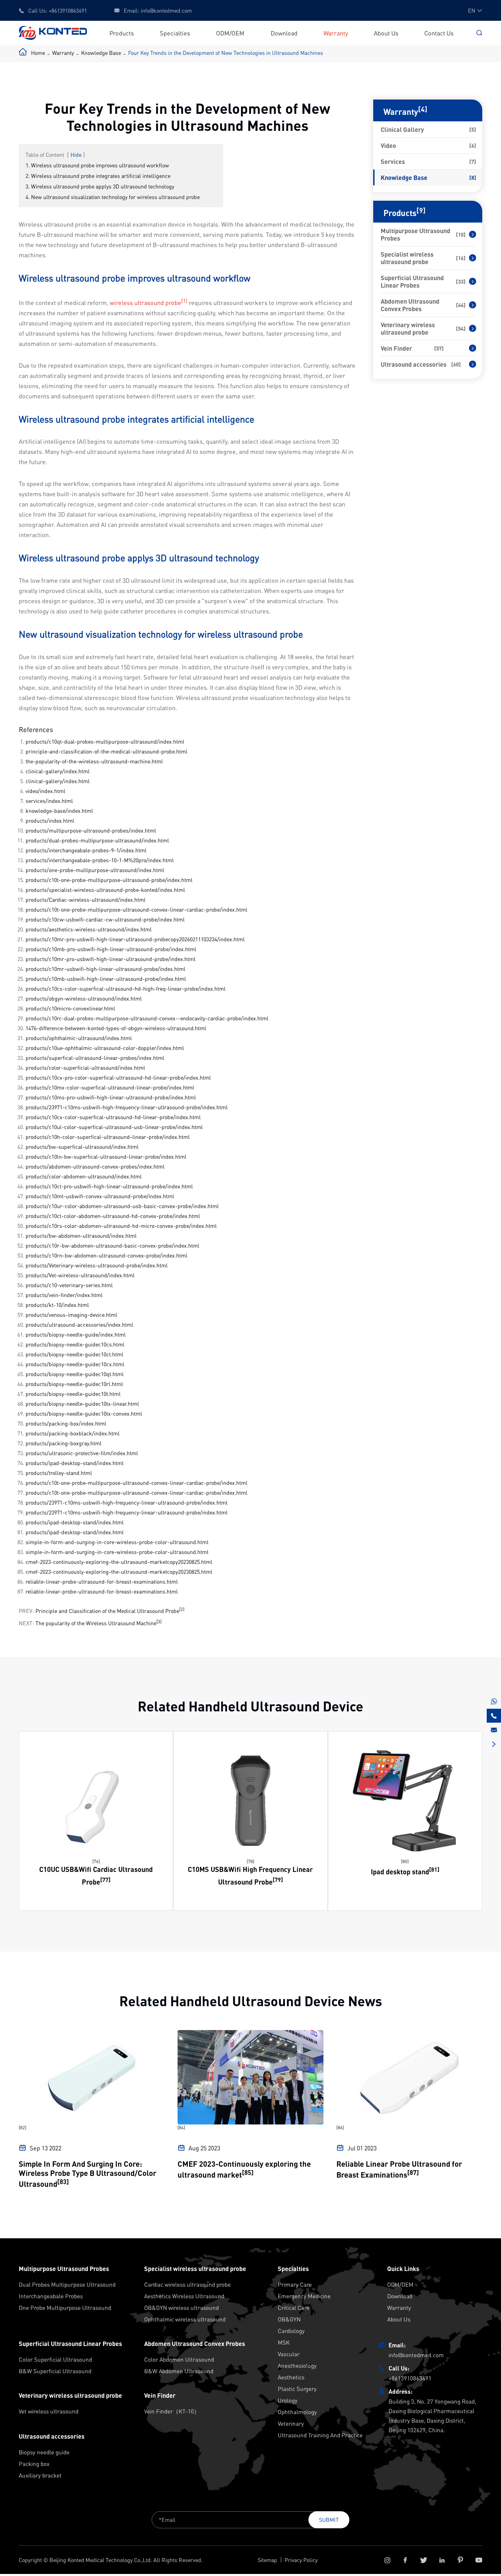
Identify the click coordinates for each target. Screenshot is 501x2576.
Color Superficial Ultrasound (55, 2359)
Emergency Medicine (304, 2296)
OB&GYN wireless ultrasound (181, 2307)
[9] (421, 210)
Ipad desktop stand (400, 1871)
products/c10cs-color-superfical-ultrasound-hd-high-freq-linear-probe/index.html (126, 988)
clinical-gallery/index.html (58, 771)
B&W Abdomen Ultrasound (179, 2371)
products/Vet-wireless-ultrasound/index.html (80, 1275)
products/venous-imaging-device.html (71, 1315)
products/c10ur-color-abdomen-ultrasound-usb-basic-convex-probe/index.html (122, 1206)
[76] (96, 1861)
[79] (278, 1879)
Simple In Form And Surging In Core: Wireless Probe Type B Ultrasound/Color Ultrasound (88, 2174)
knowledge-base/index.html (59, 811)
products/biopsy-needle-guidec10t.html (73, 1394)
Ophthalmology (297, 2412)
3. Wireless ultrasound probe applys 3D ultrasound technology (100, 186)
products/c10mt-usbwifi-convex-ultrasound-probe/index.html (100, 1196)
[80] (405, 1861)
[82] (22, 2127)
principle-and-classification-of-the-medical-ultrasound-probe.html (107, 751)
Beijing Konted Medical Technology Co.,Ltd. (101, 2560)
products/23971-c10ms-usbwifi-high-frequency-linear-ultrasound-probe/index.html (127, 1107)
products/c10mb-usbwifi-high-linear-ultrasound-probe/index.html (106, 979)
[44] (461, 305)
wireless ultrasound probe (146, 302)
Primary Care (295, 2284)
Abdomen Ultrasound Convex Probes (410, 305)
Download (284, 33)
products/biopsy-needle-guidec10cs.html (75, 1344)
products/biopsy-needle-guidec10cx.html (75, 1364)
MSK (284, 2342)
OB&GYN (289, 2319)
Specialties (175, 33)
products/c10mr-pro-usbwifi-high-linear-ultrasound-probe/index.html (111, 959)
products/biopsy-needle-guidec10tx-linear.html (82, 1404)
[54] (461, 329)
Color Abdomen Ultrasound (179, 2359)
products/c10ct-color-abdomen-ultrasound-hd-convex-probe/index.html (113, 1216)
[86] (340, 2127)
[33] (461, 281)
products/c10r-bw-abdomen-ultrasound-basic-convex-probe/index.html (112, 1245)
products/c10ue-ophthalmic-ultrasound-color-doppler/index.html (105, 1048)
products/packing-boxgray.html (64, 1443)
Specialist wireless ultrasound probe (407, 258)
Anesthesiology (297, 2365)
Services (393, 162)
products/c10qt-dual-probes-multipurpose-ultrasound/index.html (105, 741)
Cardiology (291, 2331)
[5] (473, 129)
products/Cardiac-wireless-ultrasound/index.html (86, 900)
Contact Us (439, 33)
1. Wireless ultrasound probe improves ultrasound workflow (97, 165)
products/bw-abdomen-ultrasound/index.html (81, 1236)
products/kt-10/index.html (57, 1305)
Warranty (336, 33)
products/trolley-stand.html (59, 1473)
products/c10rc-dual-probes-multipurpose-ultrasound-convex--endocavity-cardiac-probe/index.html (147, 1018)
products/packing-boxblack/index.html (73, 1433)
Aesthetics (291, 2377)
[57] (439, 348)
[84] (181, 2127)
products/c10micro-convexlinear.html (70, 1008)
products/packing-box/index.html (66, 1423)
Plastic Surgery (297, 2389)
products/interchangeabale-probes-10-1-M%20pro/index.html (100, 860)
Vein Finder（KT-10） (172, 2411)
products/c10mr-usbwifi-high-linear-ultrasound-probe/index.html (105, 969)
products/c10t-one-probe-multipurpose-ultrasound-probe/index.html (109, 880)
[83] (63, 2182)
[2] (182, 1609)
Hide (76, 155)
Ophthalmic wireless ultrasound (185, 2319)
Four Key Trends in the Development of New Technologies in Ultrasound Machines (226, 53)
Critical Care (294, 2307)
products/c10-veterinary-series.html (69, 1285)
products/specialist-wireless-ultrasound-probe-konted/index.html (105, 890)
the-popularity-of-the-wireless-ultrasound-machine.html (94, 761)
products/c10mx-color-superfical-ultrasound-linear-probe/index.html (110, 1087)
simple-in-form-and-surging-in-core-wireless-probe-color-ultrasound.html (117, 1542)
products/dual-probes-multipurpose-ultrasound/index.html (97, 840)
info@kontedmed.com (166, 10)
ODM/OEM (230, 33)
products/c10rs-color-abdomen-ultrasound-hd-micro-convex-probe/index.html (121, 1226)
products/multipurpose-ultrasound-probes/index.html (91, 830)
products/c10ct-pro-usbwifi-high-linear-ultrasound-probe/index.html (109, 1186)
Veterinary (291, 2423)
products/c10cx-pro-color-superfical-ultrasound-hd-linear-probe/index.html (118, 1077)
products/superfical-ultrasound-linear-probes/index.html (95, 1058)
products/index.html (50, 820)
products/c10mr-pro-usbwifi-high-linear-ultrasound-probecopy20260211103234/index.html (135, 939)
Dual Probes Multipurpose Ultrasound (67, 2284)
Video (388, 146)
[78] (250, 1861)
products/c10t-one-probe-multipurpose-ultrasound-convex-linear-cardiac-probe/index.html (136, 909)
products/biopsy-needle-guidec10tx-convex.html (84, 1413)
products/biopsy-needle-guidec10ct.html (74, 1354)
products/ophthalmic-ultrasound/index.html (79, 1038)
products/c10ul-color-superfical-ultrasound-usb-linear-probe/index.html (114, 1127)
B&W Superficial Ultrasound (55, 2371)
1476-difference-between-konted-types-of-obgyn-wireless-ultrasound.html (116, 1028)
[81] (434, 1869)
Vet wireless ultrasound (49, 2411)
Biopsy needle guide (44, 2452)
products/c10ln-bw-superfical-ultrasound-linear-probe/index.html (106, 1156)
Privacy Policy (301, 2560)
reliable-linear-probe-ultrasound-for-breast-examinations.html (102, 1581)
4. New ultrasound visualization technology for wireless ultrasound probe (113, 197)
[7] (473, 162)
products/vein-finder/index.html (64, 1295)
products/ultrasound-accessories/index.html (79, 1324)
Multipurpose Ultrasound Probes (415, 234)
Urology (288, 2400)
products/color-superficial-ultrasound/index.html (85, 1068)
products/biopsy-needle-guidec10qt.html (75, 1374)
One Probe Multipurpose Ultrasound (65, 2307)
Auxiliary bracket (40, 2475)
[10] (461, 234)
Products (122, 33)
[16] (461, 258)
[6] (473, 146)
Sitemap (267, 2560)
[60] (456, 364)
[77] (105, 1879)
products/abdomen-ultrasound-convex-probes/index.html (95, 1166)
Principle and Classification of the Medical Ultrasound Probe (107, 1611)
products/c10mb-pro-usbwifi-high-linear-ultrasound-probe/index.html (111, 949)
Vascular (289, 2354)
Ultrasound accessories (414, 364)
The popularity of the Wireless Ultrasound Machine (96, 1623)
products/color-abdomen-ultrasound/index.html (84, 1176)
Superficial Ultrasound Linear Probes (412, 281)
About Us (386, 33)
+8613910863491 (68, 10)
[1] (184, 301)
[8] (473, 178)
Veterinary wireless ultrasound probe (408, 329)
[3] (159, 1621)
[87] (413, 2172)
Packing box (34, 2464)
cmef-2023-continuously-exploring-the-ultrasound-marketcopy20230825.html (119, 1562)
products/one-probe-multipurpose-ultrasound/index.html (95, 870)
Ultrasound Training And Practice (320, 2435)
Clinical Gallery (402, 129)
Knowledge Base (101, 53)
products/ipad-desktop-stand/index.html (75, 1463)
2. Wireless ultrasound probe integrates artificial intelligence (98, 176)
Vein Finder (396, 348)
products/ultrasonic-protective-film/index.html (82, 1453)
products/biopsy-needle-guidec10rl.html (74, 1384)
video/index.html (45, 791)
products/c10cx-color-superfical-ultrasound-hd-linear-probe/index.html (113, 1117)
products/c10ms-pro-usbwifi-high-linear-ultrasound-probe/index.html (111, 1097)
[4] (423, 109)
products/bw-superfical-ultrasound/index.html (82, 1147)
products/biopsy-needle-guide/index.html (76, 1334)
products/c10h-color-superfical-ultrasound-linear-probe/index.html (108, 1137)
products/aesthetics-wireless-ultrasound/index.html (89, 929)
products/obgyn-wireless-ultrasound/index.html (84, 998)
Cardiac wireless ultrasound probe (187, 2284)
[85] (248, 2172)
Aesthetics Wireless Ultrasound (184, 2296)
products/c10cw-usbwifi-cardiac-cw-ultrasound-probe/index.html (105, 919)
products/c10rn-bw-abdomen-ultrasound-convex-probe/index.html (107, 1255)
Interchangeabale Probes (51, 2296)
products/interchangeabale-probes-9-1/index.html (86, 850)
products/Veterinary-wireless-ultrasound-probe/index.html (97, 1265)
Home (38, 53)
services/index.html (49, 801)
